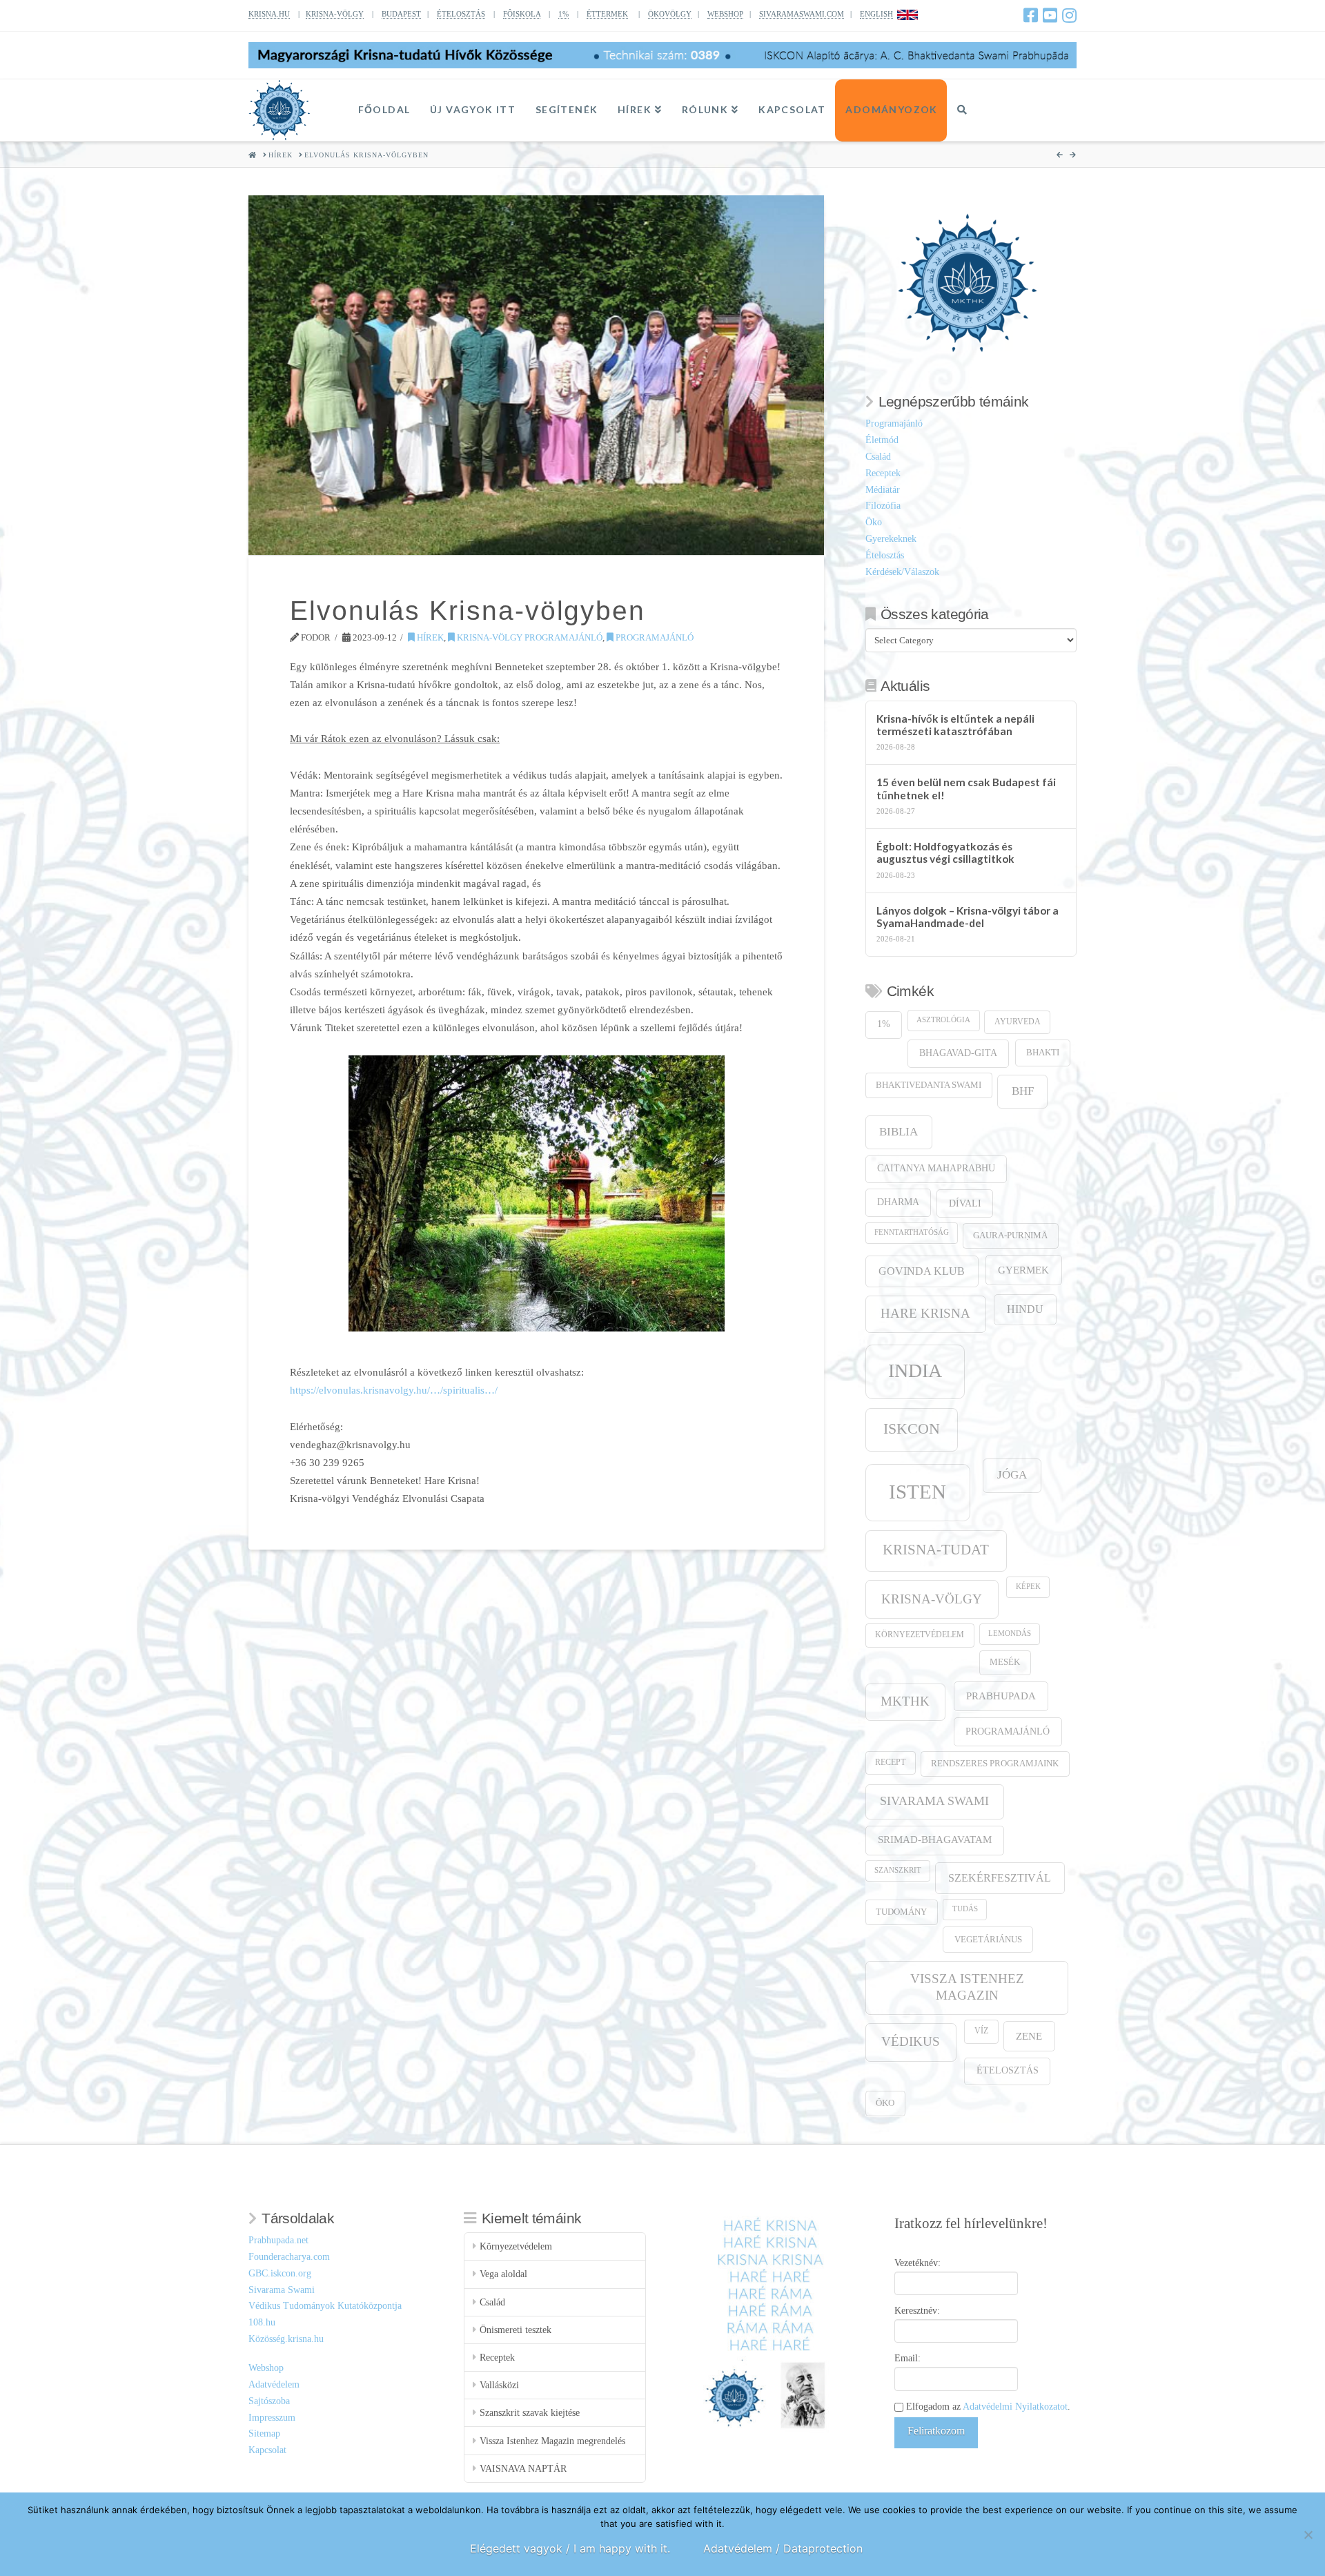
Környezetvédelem (920, 1635)
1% (563, 14)
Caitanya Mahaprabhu (936, 1168)
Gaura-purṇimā (1010, 1236)
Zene (1029, 2036)
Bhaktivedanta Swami (929, 1085)
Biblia (899, 1132)
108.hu (262, 2322)
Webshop (266, 2368)
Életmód (882, 440)
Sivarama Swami (934, 1801)
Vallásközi (499, 2385)
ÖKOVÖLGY (670, 14)
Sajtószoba (269, 2401)
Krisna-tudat (936, 1550)
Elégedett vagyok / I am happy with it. (570, 2548)
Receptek (883, 473)
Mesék (1005, 1662)
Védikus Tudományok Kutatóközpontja (325, 2306)
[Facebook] (1031, 15)
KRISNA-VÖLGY (335, 14)
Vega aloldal (503, 2274)
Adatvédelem (274, 2384)
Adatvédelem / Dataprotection (783, 2548)
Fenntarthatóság (912, 1232)
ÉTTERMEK (607, 14)
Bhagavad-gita (958, 1053)
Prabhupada (1001, 1696)
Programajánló (654, 637)
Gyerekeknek (891, 539)
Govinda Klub (922, 1271)
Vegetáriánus (988, 1939)
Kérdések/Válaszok (902, 572)
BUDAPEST (401, 14)
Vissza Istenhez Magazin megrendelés (552, 2441)
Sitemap (264, 2433)
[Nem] (1308, 2535)
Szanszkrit (898, 1870)
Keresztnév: (917, 2311)
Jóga (1012, 1475)
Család (878, 457)
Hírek (429, 637)
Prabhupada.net (278, 2240)
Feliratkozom (936, 2431)
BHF (1023, 1091)
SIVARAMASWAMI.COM (802, 14)
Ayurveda (1018, 1022)
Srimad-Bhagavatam (935, 1840)
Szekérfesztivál (1000, 1878)
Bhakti (1043, 1052)
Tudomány (901, 1912)
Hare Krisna (925, 1313)
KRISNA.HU (269, 14)
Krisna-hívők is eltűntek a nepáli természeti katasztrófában (955, 725)
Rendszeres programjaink (995, 1764)
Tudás (965, 1909)
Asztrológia (943, 1020)
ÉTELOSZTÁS (461, 14)
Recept (890, 1763)
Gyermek (1023, 1270)
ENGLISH (876, 14)
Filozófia (883, 506)
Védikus (911, 2041)
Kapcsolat (267, 2450)
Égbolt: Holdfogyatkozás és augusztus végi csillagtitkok (945, 853)
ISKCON (912, 1429)
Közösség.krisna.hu (286, 2339)
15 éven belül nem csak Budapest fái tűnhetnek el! (966, 789)
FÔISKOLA (522, 14)
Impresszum (272, 2418)
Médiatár (883, 490)
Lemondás (1010, 1633)
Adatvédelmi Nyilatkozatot (1015, 2407)
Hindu (1025, 1309)
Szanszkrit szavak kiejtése (530, 2413)
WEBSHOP (725, 14)
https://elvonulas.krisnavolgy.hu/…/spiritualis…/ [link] (394, 1390)
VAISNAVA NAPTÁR (523, 2469)
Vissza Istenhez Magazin (967, 1987)
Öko (874, 522)
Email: (907, 2358)
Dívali (965, 1203)
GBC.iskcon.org (280, 2273)
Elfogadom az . (987, 2407)
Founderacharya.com (289, 2257)
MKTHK (905, 1701)
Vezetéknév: (917, 2263)
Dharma (898, 1202)
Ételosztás (885, 555)
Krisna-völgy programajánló (529, 637)
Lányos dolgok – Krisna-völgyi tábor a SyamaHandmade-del (968, 917)
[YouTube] (1050, 15)
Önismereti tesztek (516, 2330)
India (915, 1370)
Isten (917, 1492)
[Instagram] (1069, 15)
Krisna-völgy (932, 1599)
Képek (1028, 1587)
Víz (981, 2031)
